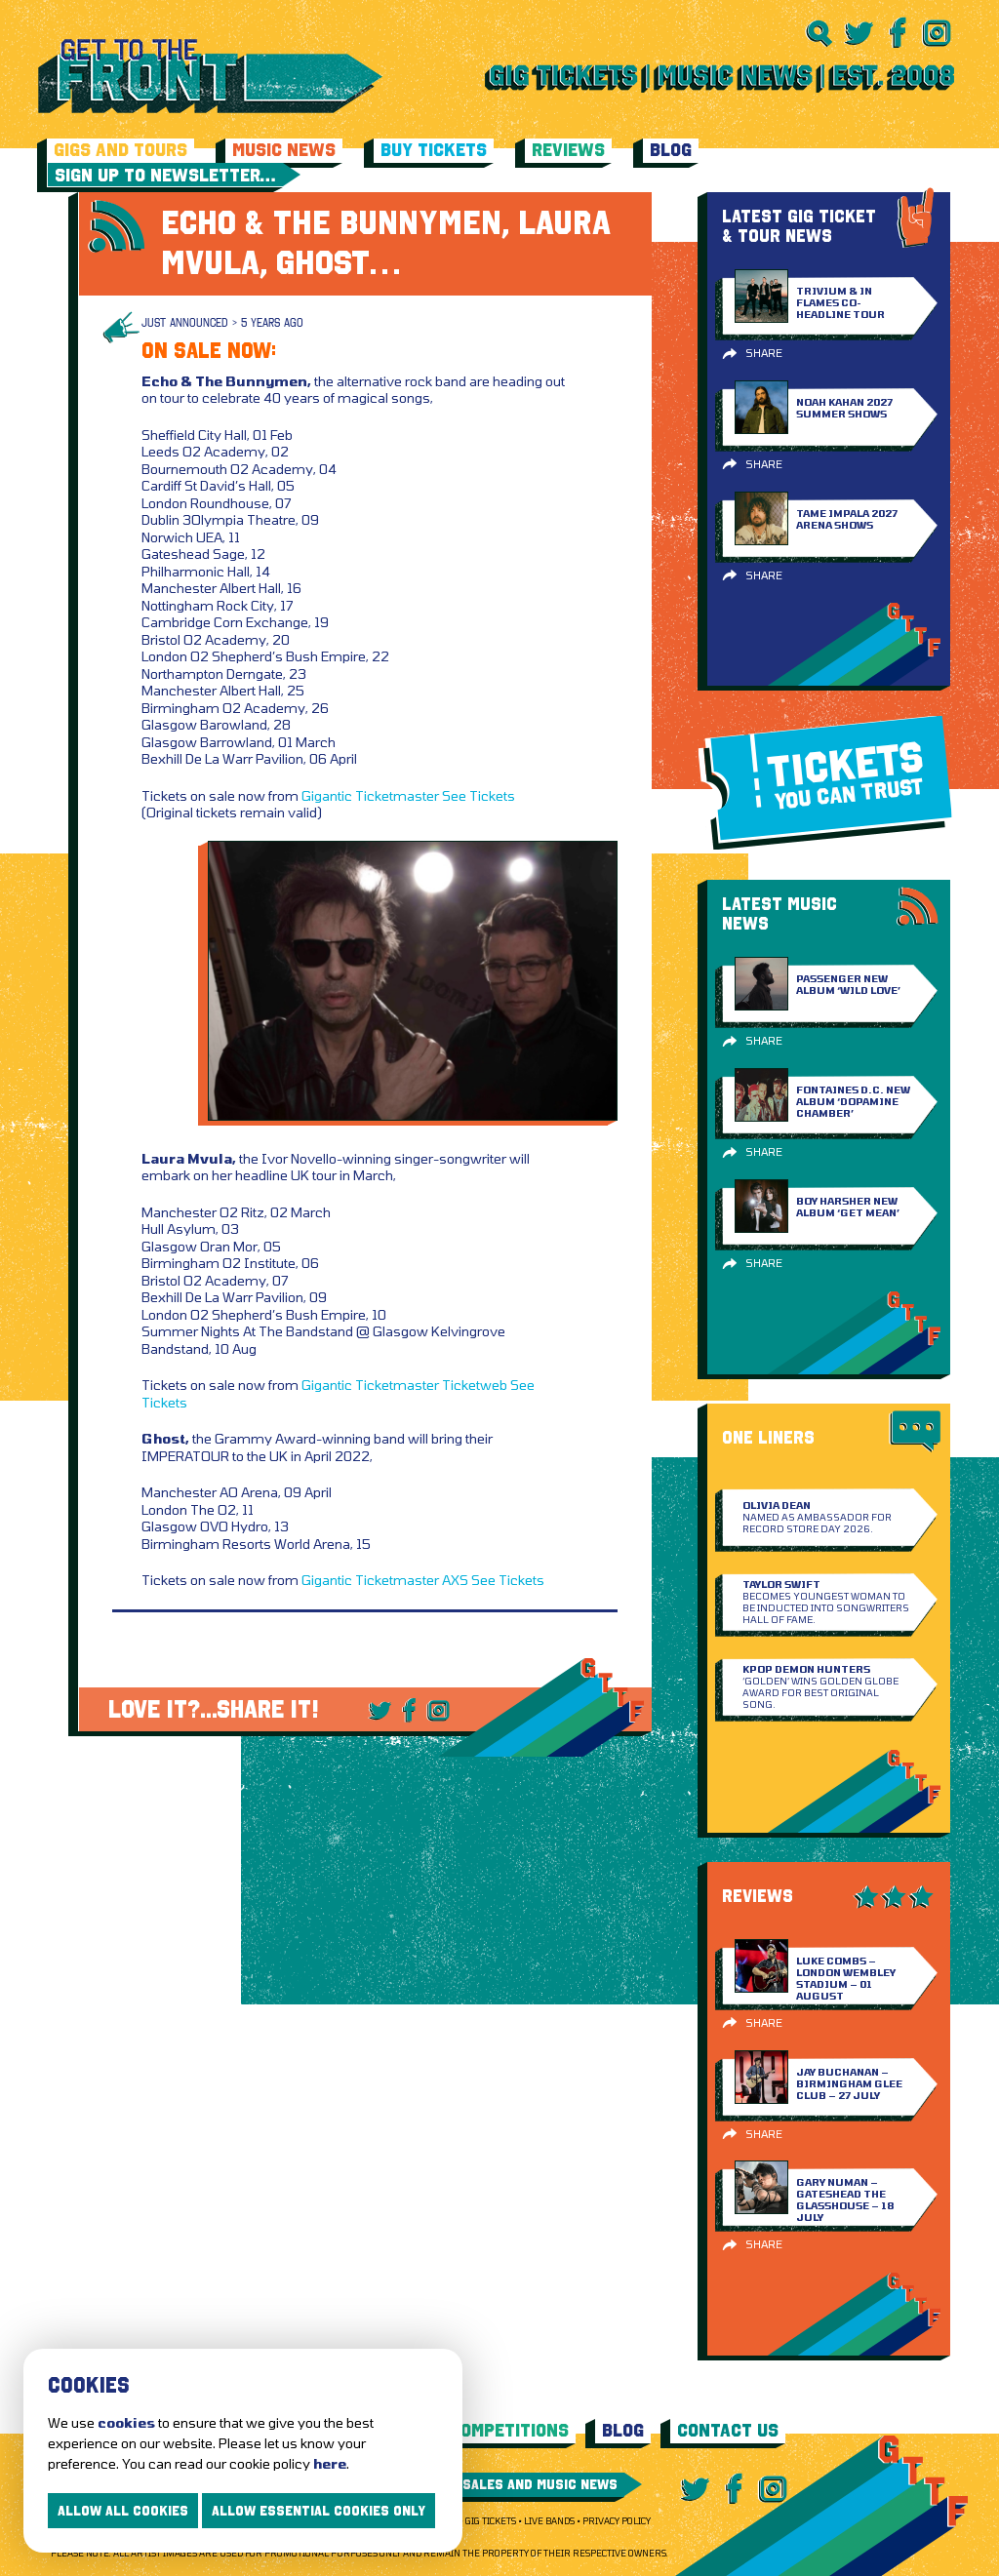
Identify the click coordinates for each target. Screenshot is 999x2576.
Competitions (509, 2430)
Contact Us (728, 2430)
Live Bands (549, 2521)
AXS (455, 1580)
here (330, 2463)
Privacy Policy (617, 2521)
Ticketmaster (397, 795)
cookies (126, 2422)
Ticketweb (475, 1385)
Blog (671, 150)
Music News (284, 150)
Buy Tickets (434, 150)
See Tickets (479, 795)
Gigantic (327, 795)
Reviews (568, 150)
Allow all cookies (123, 2511)
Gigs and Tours (120, 150)
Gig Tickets (491, 2521)
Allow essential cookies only (319, 2511)
